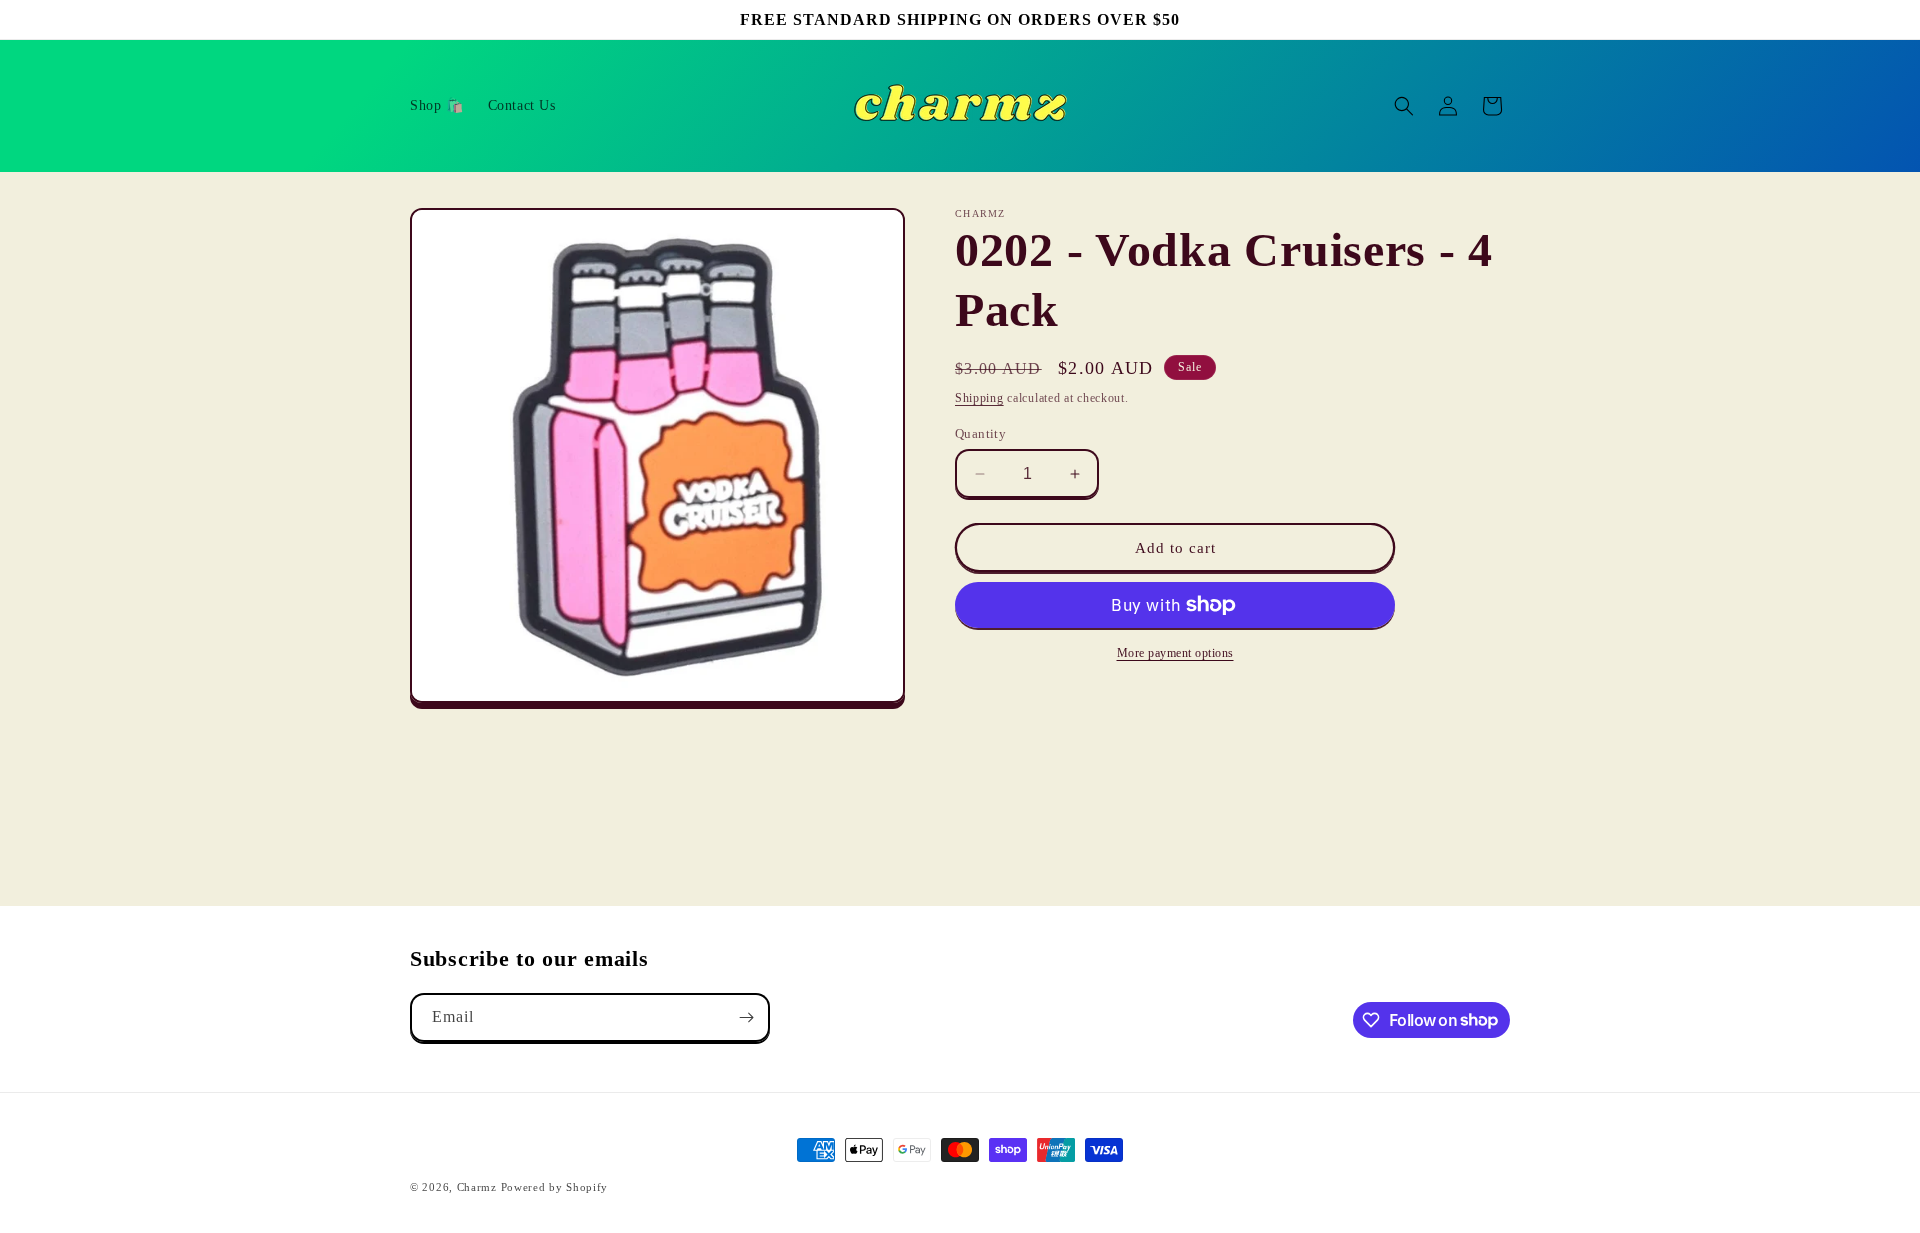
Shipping (979, 398)
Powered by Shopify (555, 1187)
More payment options (1175, 653)
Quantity (980, 433)
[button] (1404, 106)
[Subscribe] (746, 1017)
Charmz (477, 1187)
